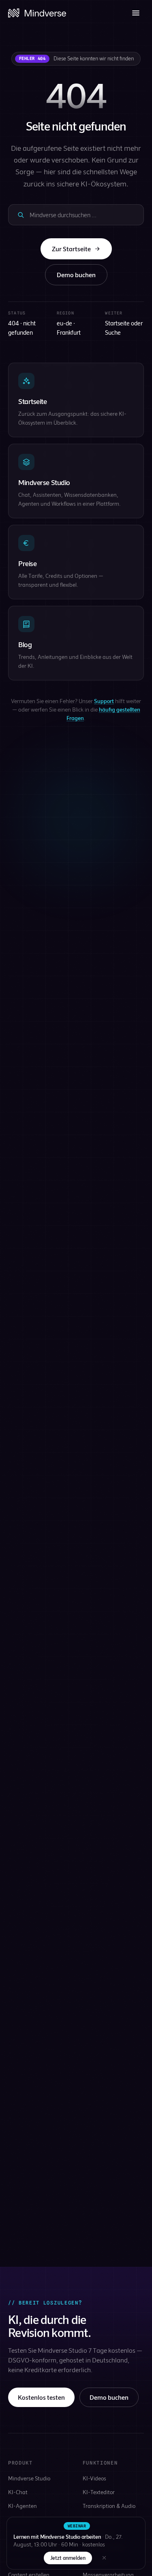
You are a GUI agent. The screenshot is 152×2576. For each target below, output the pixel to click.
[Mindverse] (37, 13)
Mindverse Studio (29, 2478)
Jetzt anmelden (68, 2558)
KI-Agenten (22, 2506)
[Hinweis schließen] (104, 2558)
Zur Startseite (71, 249)
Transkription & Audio (109, 2506)
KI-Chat (18, 2492)
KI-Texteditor (99, 2492)
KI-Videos (94, 2478)
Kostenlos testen (41, 2397)
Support (104, 701)
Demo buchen (76, 275)
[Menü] (136, 13)
